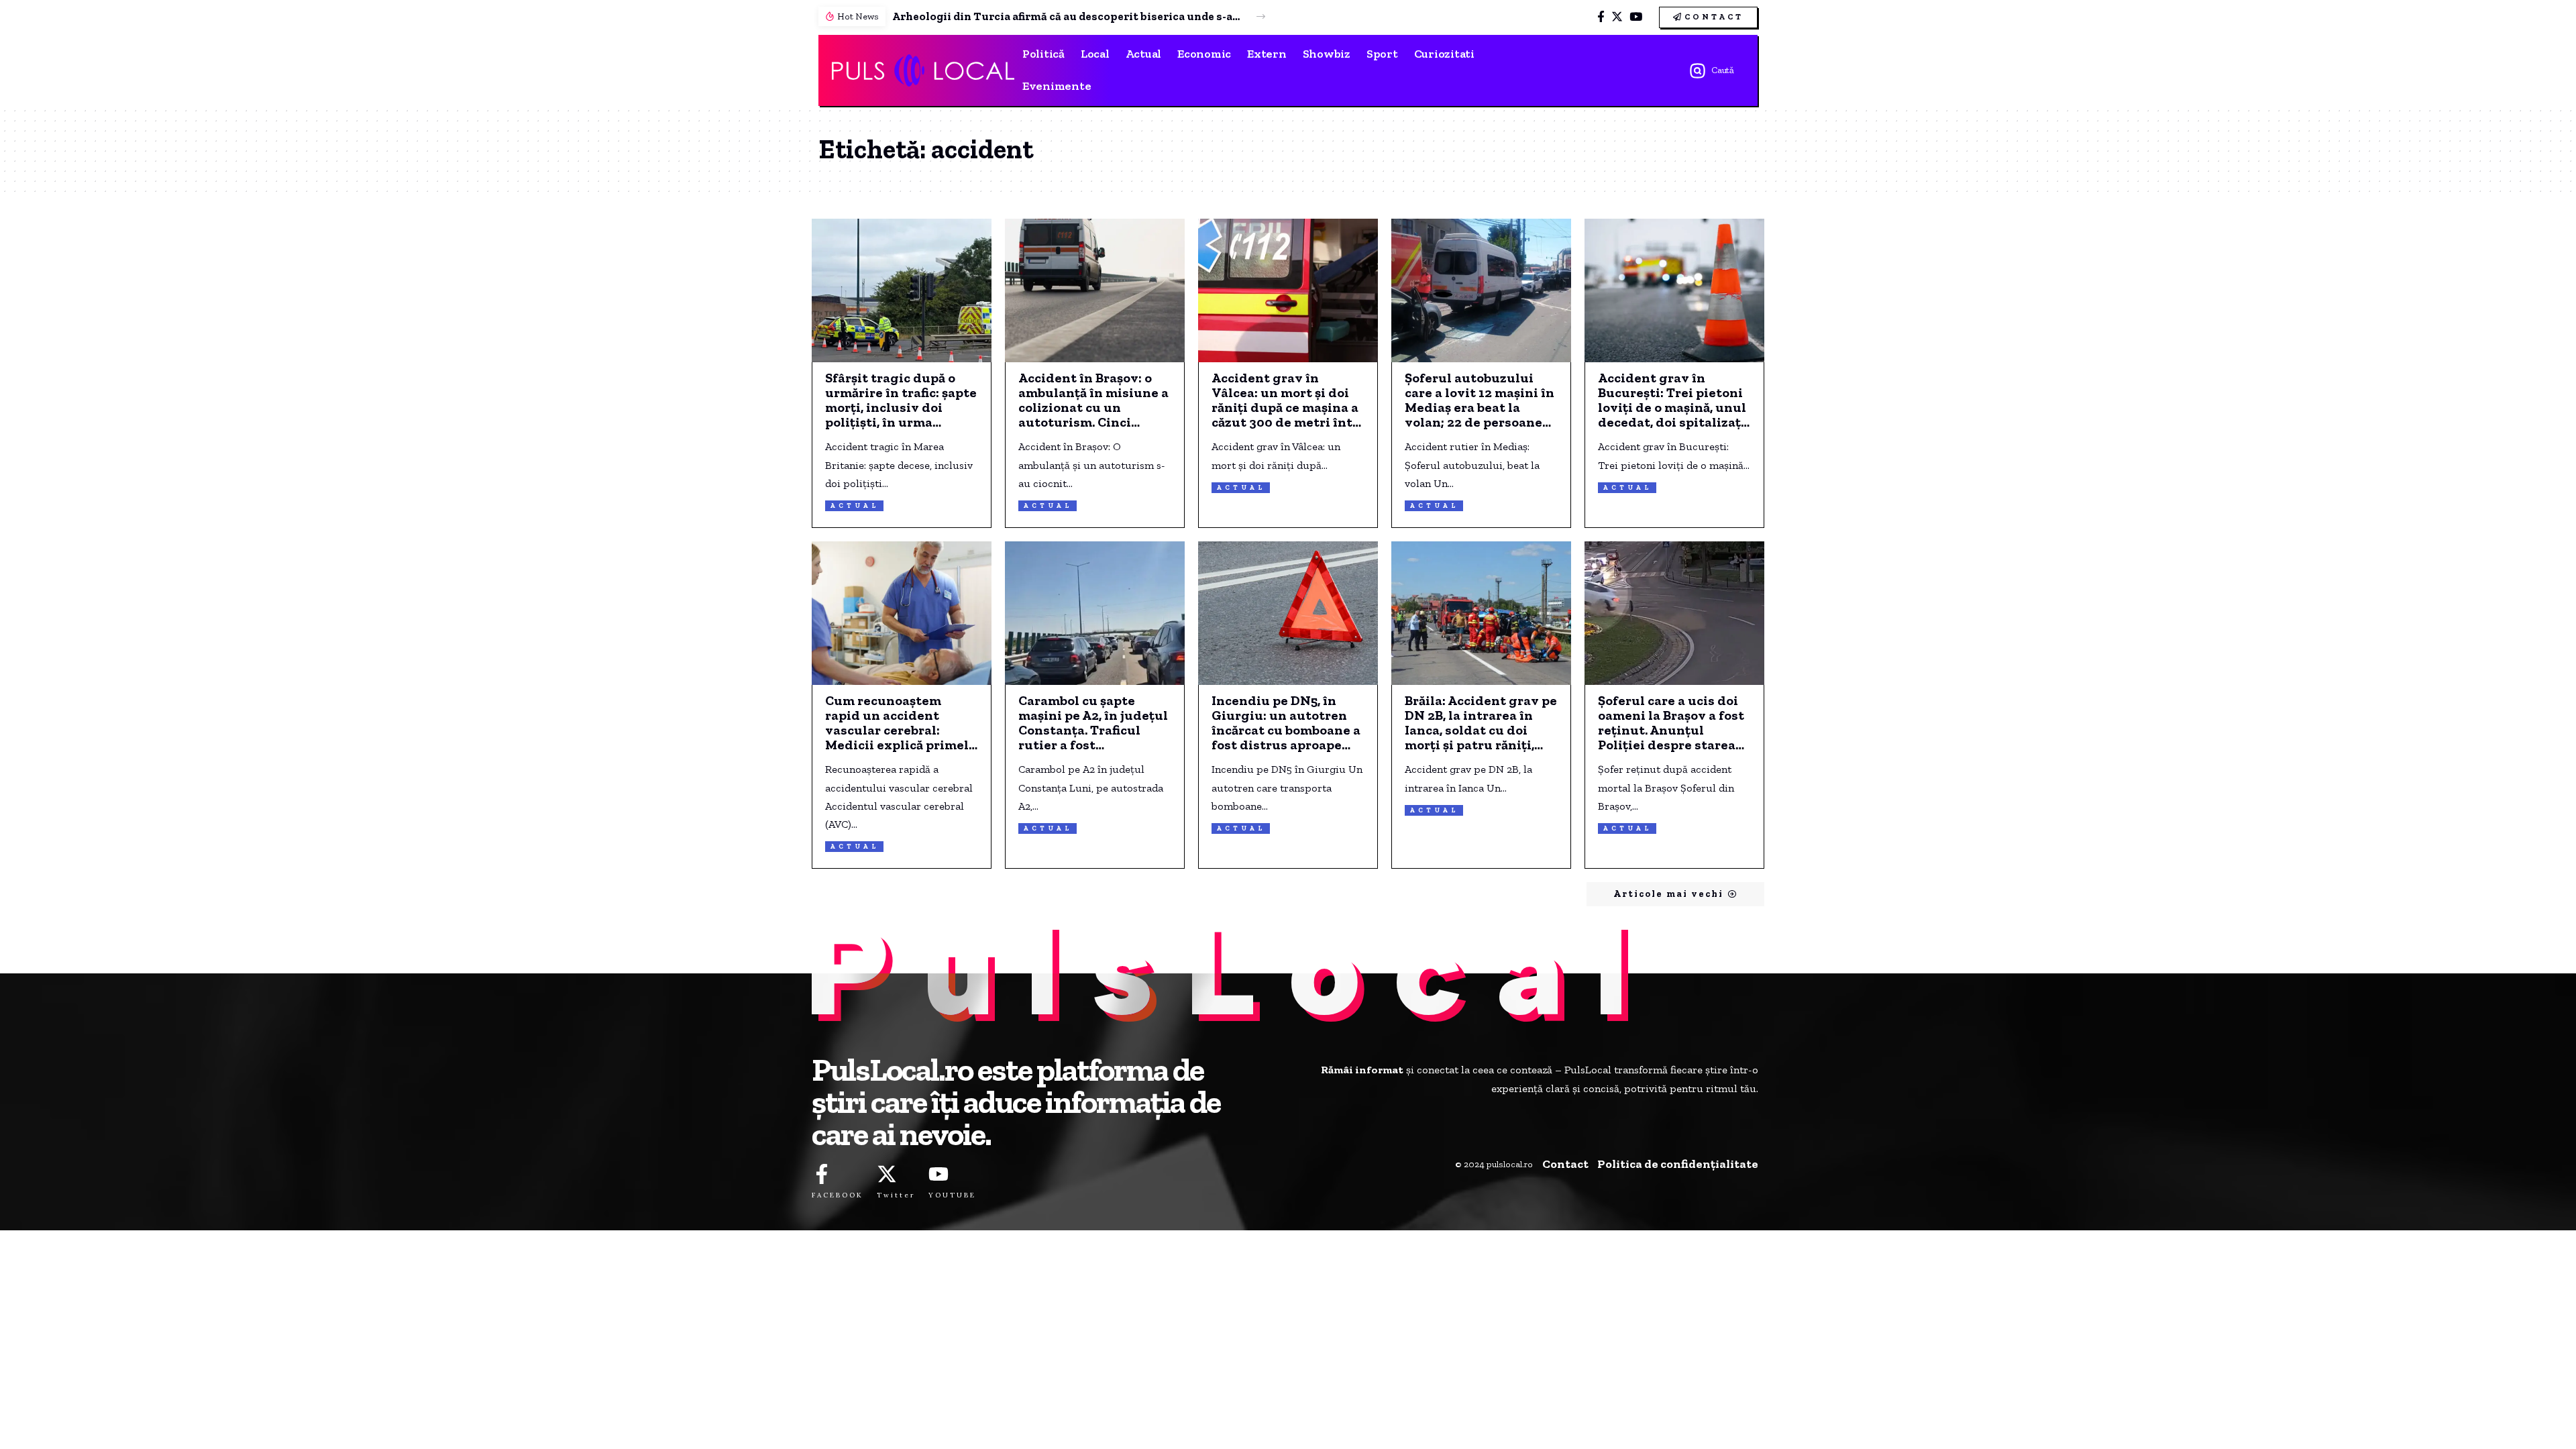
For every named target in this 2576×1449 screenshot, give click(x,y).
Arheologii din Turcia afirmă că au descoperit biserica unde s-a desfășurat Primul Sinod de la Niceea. (1067, 16)
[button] (1261, 16)
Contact (1565, 1164)
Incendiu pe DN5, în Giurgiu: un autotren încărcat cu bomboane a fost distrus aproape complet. (1286, 722)
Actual (854, 506)
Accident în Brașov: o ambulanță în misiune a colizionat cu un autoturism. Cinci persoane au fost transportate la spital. (1093, 400)
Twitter (896, 1195)
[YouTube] (1636, 17)
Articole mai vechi (1668, 894)
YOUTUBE (952, 1195)
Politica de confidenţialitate (1678, 1164)
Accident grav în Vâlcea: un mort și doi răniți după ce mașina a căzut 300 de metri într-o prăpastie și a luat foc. (1287, 400)
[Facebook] (1601, 17)
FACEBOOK (838, 1195)
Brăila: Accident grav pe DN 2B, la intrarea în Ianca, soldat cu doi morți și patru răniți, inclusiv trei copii (1481, 722)
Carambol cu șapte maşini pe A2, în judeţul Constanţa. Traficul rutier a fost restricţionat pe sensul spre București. (1093, 722)
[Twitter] (1617, 17)
